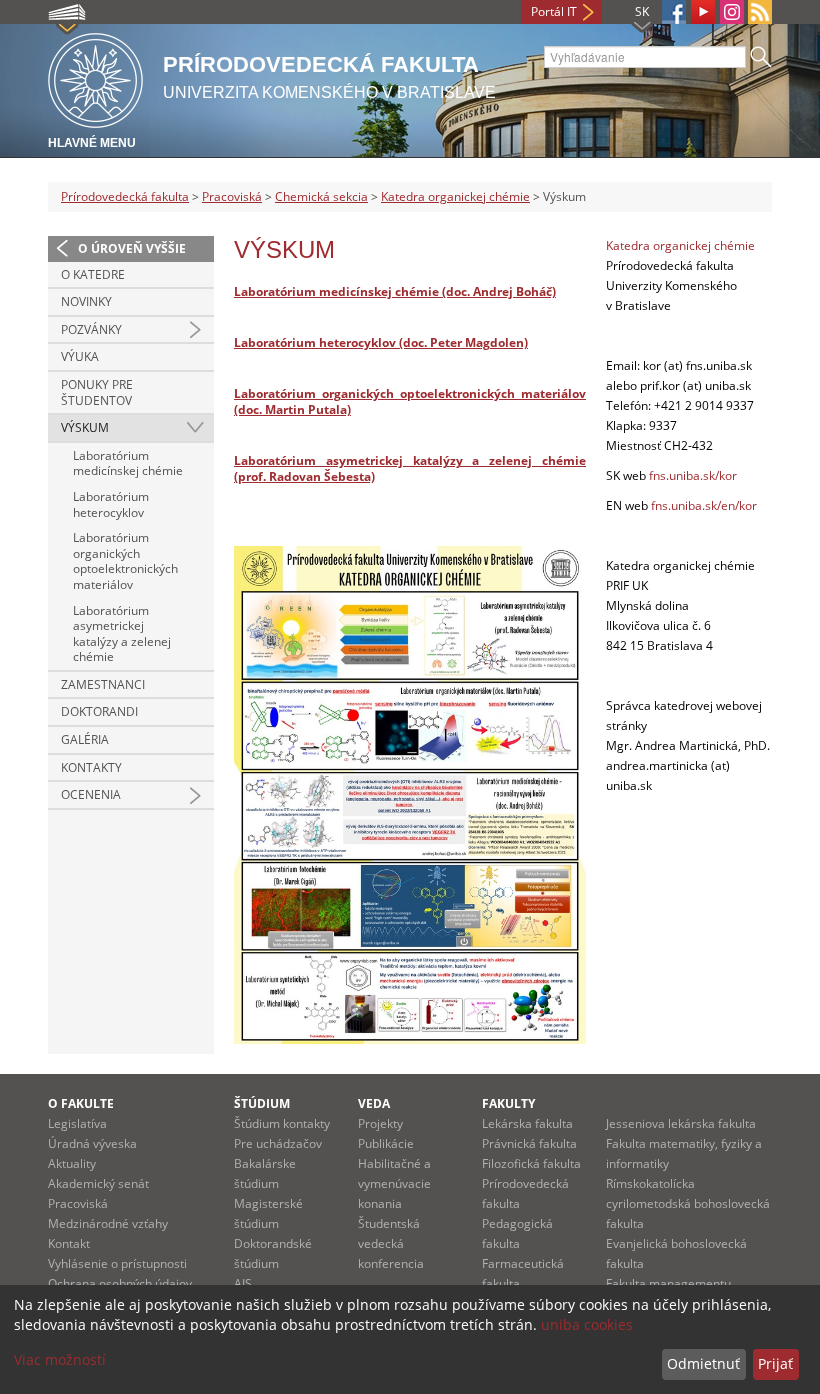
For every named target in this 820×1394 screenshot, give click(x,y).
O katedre (93, 274)
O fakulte (81, 1103)
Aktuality (72, 1163)
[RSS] (760, 12)
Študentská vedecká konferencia (391, 1243)
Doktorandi (99, 711)
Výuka (80, 356)
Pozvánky (91, 329)
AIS (243, 1283)
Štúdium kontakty (282, 1123)
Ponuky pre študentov (97, 392)
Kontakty (91, 767)
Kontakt (69, 1243)
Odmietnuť (703, 1363)
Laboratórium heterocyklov (111, 504)
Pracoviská (232, 196)
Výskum (85, 427)
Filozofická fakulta (531, 1163)
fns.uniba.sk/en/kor (704, 505)
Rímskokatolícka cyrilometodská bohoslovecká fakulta (688, 1203)
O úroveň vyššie (132, 248)
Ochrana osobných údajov (120, 1283)
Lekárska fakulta (527, 1123)
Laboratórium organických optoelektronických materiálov (125, 561)
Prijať (775, 1363)
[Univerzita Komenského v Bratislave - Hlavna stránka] (95, 77)
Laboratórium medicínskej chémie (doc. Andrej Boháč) (395, 291)
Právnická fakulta (529, 1143)
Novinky (86, 301)
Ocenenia (91, 794)
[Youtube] (703, 12)
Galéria (85, 739)
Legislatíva (77, 1123)
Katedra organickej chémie (455, 196)
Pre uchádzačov (278, 1143)
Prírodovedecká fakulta (125, 196)
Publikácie (386, 1143)
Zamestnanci (103, 684)
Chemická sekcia (321, 196)
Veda (374, 1103)
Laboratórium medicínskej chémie (128, 463)
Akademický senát (98, 1183)
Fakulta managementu (668, 1283)
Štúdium (262, 1103)
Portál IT (554, 11)
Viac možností (60, 1359)
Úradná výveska (92, 1143)
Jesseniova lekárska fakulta (681, 1123)
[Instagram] (732, 12)
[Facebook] (674, 12)
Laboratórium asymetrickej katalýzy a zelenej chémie (122, 634)
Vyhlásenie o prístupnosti (117, 1263)
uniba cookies (587, 1324)
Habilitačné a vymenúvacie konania (394, 1183)
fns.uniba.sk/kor (693, 475)
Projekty (380, 1123)
